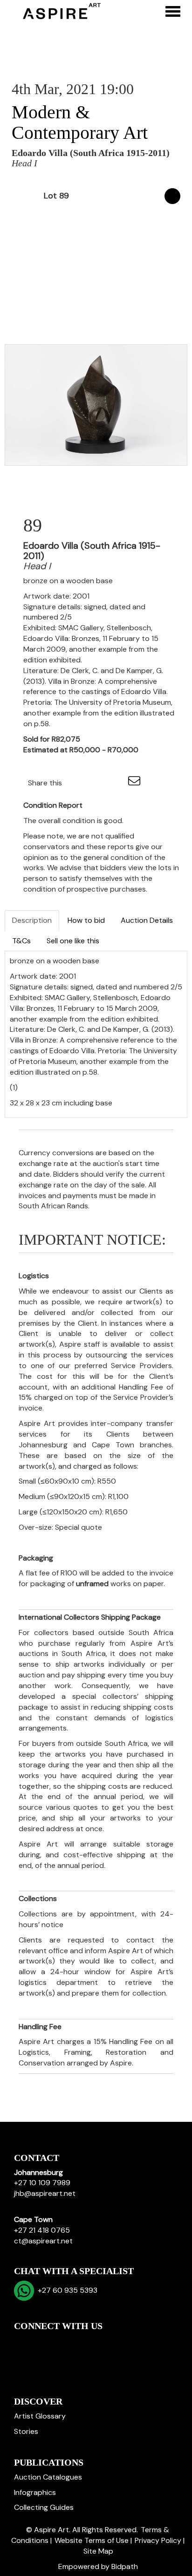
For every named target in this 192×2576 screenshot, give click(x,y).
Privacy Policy (158, 2540)
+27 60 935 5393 (66, 2290)
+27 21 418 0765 (42, 2230)
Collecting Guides (44, 2507)
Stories (26, 2431)
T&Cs (21, 941)
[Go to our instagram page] (116, 783)
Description (32, 920)
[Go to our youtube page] (62, 2342)
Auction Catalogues (48, 2477)
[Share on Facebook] (77, 783)
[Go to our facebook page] (23, 2342)
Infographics (35, 2492)
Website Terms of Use (92, 2540)
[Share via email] (136, 783)
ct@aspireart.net (43, 2241)
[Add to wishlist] (172, 196)
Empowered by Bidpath (98, 2566)
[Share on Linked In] (97, 783)
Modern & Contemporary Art (80, 122)
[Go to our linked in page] (42, 2342)
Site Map (98, 2551)
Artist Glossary (40, 2416)
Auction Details (147, 920)
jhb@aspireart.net (45, 2193)
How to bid (86, 920)
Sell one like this (73, 941)
